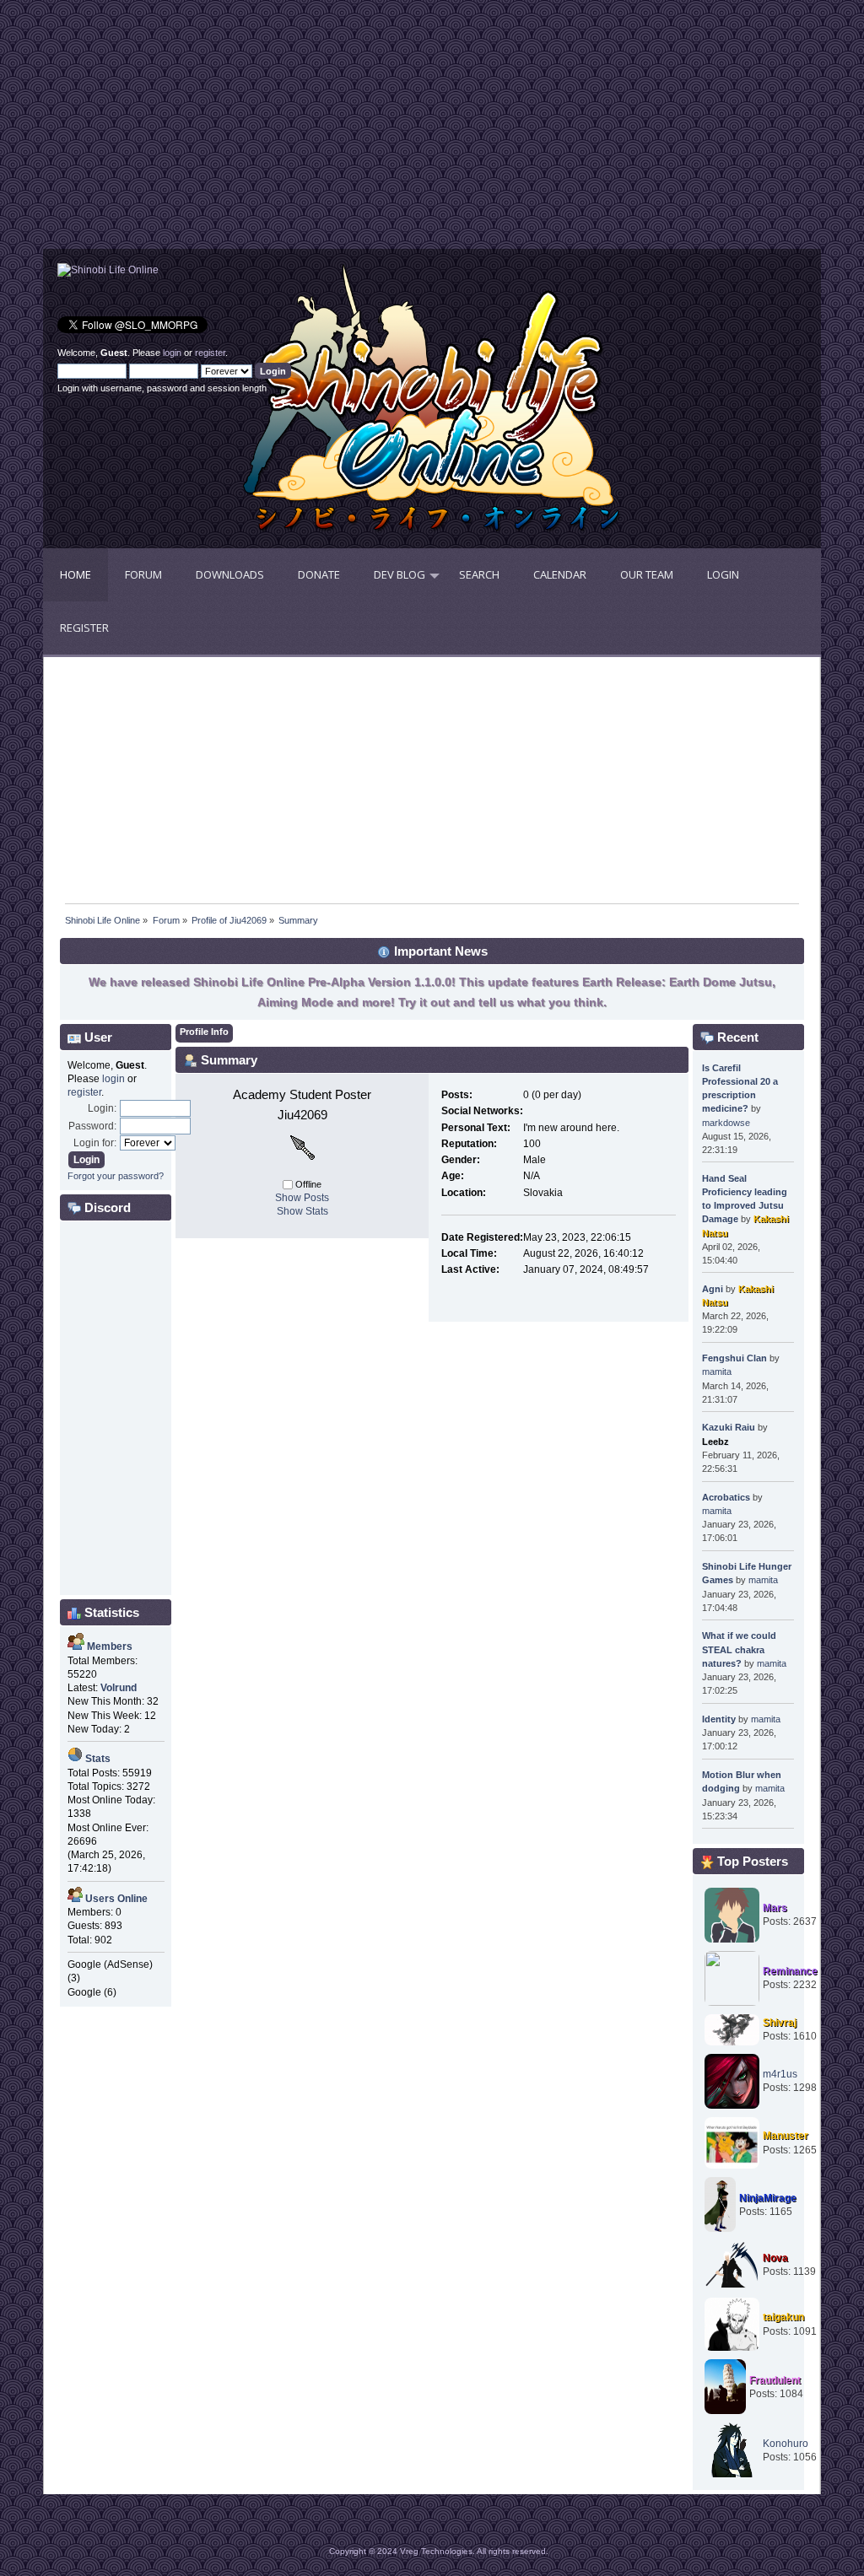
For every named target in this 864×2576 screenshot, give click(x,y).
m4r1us (780, 2074)
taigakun (783, 2317)
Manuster (786, 2136)
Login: (102, 1108)
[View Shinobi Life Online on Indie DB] (108, 270)
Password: (92, 1126)
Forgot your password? (116, 1176)
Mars (775, 1908)
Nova (775, 2258)
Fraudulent (775, 2380)
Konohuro (786, 2444)
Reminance (790, 1971)
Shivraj (780, 2023)
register (210, 353)
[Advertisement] (238, 131)
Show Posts (302, 1198)
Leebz (715, 1442)
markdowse (726, 1123)
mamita (717, 1372)
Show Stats (302, 1211)
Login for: (95, 1143)
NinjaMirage (768, 2198)
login (172, 353)
